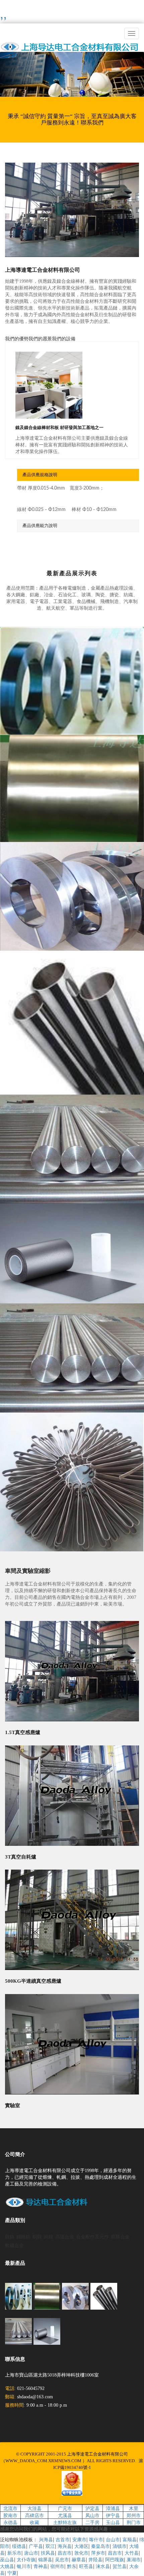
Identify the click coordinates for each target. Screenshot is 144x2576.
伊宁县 (113, 2515)
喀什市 (96, 2539)
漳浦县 (113, 2508)
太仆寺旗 (26, 2559)
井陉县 (95, 2559)
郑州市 (134, 2515)
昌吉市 (65, 2553)
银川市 (24, 2566)
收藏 (34, 2522)
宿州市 (57, 2566)
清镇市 (120, 2546)
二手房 (92, 2522)
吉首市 (63, 2539)
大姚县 (7, 2566)
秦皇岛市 (100, 2546)
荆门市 (134, 2522)
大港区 (81, 2546)
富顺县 (130, 2539)
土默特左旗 (65, 2522)
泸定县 (92, 2508)
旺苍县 (86, 2566)
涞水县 (103, 2566)
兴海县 (46, 2539)
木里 (134, 2508)
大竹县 (132, 2553)
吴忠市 (62, 2559)
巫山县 (7, 2559)
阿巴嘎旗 (115, 2559)
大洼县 (34, 2508)
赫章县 (79, 2559)
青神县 (41, 2566)
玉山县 (113, 2522)
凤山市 (92, 2515)
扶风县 (48, 2553)
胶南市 (10, 2515)
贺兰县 (120, 2566)
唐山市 (31, 2553)
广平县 (36, 2546)
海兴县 (65, 2546)
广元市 (65, 2508)
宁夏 (12, 2573)
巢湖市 (134, 2559)
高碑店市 (34, 2515)
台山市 (113, 2539)
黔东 (72, 2566)
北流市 (10, 2508)
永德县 (10, 2522)
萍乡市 (98, 2553)
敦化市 (81, 2553)
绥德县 (19, 2546)
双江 (50, 2546)
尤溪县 (65, 2515)
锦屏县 (45, 2559)
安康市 (79, 2539)
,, (3, 13)
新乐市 (14, 2553)
